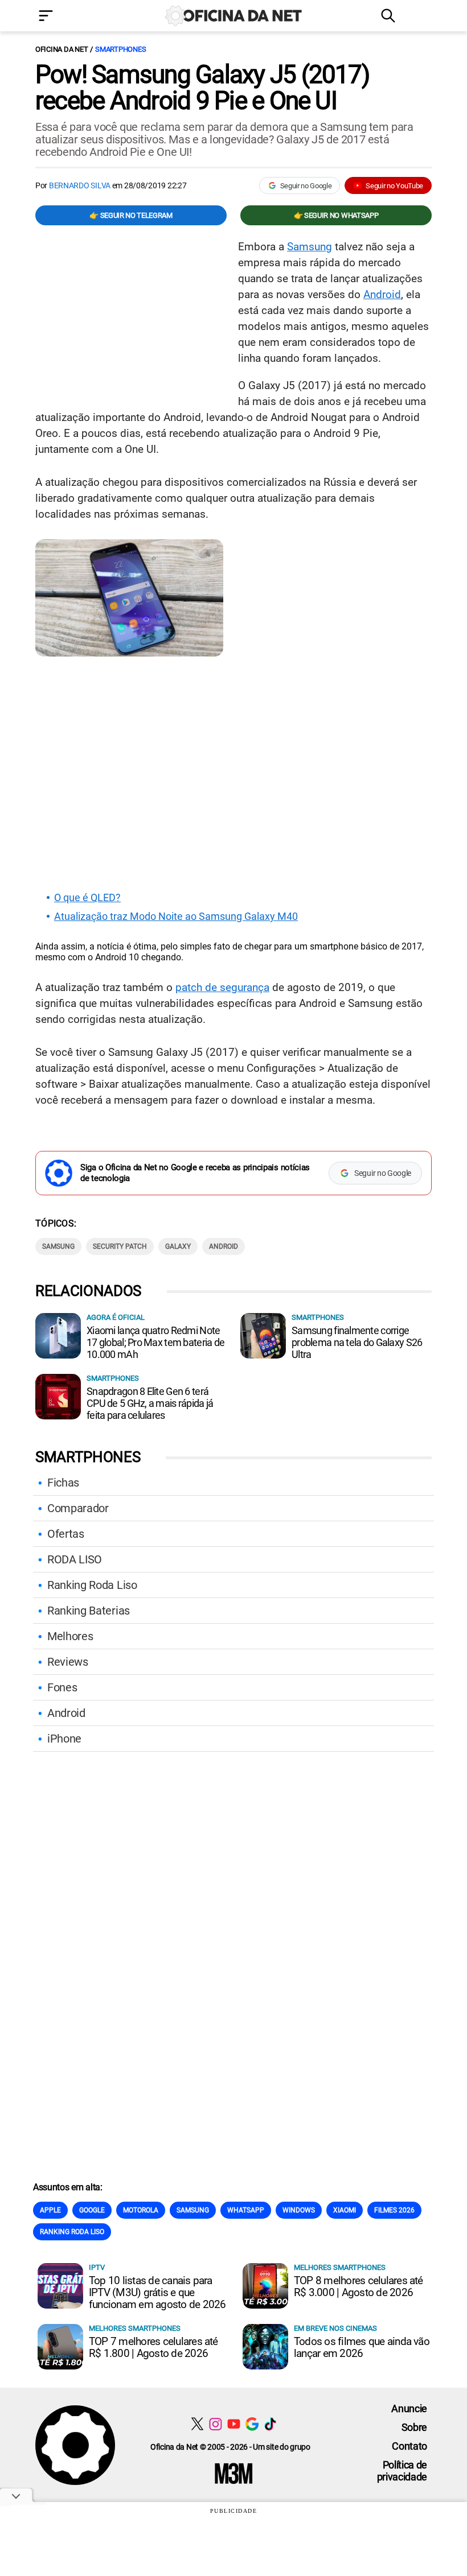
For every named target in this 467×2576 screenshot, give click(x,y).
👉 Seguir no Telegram (131, 215)
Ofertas (66, 1534)
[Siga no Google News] (252, 2424)
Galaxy (178, 1246)
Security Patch (120, 1246)
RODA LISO (75, 1559)
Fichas (63, 1483)
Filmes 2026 (394, 2210)
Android (382, 294)
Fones (62, 1687)
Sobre (414, 2427)
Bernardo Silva (80, 185)
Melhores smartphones (340, 2267)
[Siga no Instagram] (216, 2424)
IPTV (97, 2267)
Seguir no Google (306, 186)
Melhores (70, 1636)
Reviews (68, 1662)
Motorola (141, 2210)
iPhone (64, 1739)
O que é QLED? (87, 898)
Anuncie (409, 2408)
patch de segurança (222, 987)
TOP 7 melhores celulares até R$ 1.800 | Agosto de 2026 (153, 2347)
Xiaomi (345, 2210)
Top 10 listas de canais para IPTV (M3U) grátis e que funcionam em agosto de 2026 (157, 2292)
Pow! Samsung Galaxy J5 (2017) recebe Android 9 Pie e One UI (202, 88)
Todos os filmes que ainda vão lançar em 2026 (362, 2347)
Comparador (78, 1508)
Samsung (310, 247)
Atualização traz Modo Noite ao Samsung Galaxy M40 (176, 917)
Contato (409, 2446)
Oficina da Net (62, 49)
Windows (299, 2210)
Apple (50, 2210)
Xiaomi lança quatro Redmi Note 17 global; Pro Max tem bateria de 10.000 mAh (155, 1342)
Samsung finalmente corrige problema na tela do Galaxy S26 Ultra (357, 1342)
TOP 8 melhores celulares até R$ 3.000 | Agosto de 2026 (359, 2286)
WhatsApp (246, 2210)
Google (92, 2210)
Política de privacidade (402, 2471)
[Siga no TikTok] (270, 2424)
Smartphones (120, 49)
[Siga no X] (197, 2424)
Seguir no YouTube (394, 186)
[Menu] (63, 17)
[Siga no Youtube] (234, 2424)
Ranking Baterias (89, 1611)
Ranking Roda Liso (92, 1585)
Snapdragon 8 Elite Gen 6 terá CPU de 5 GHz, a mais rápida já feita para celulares (150, 1403)
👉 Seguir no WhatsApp (336, 215)
